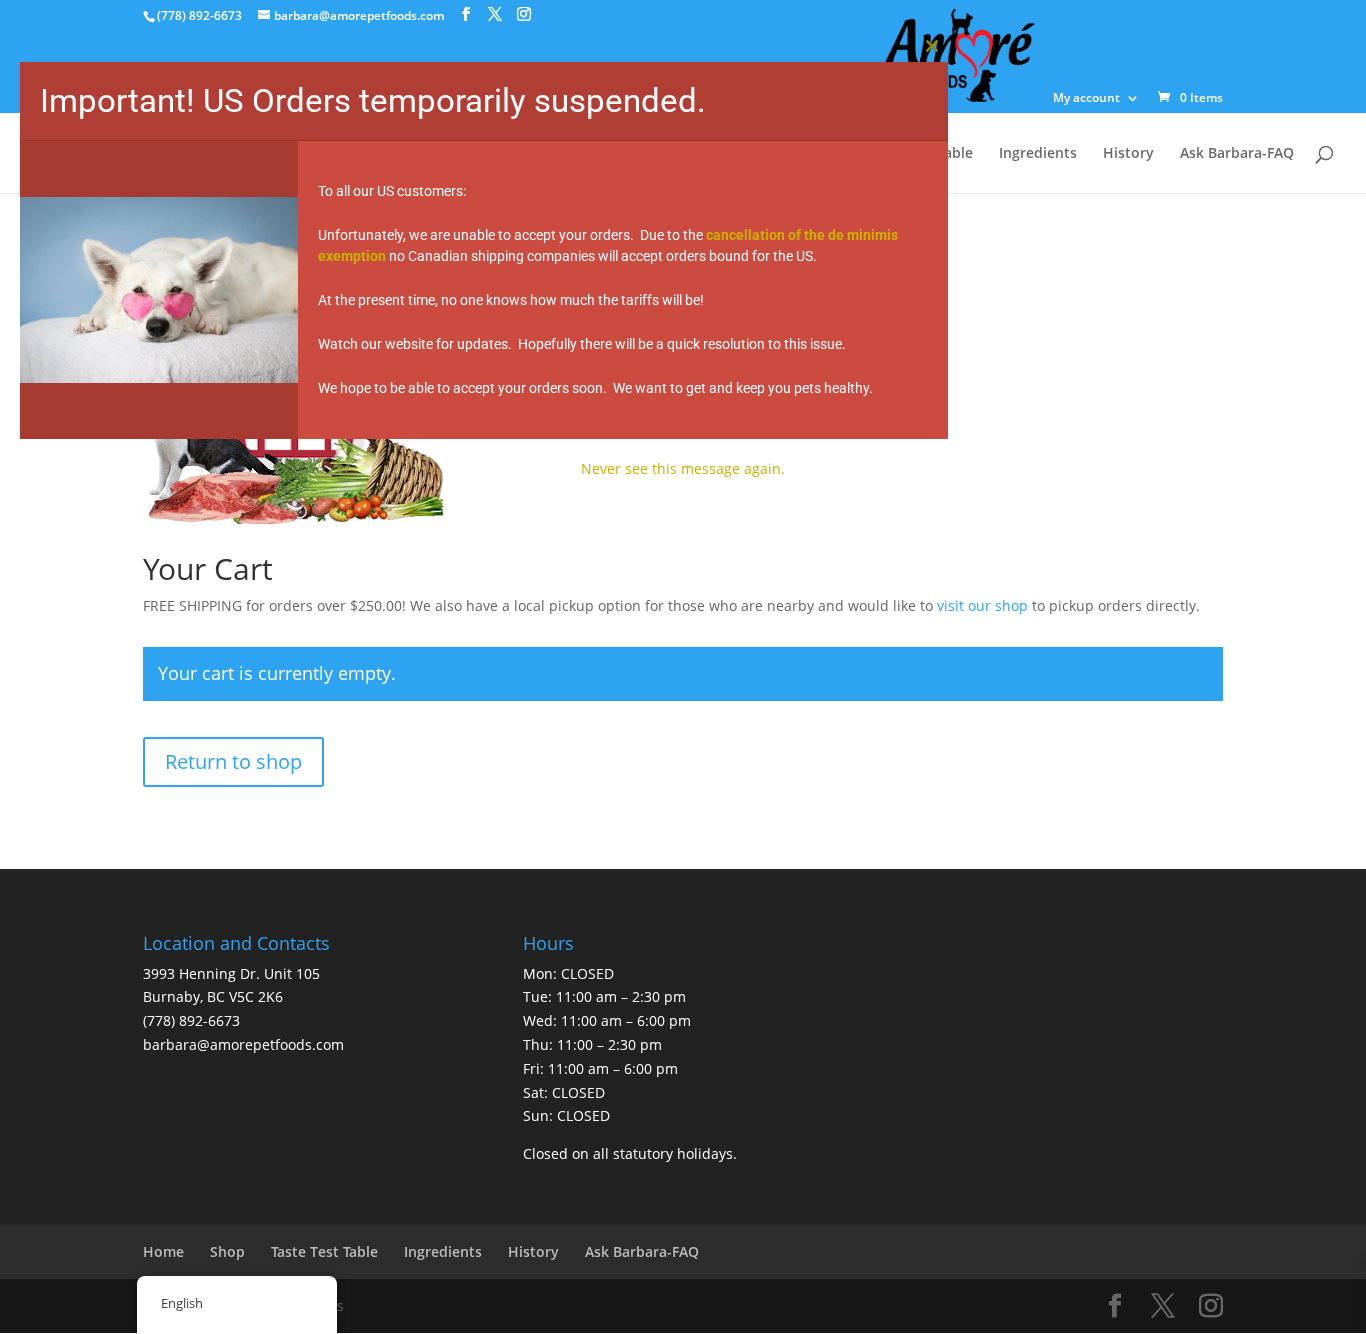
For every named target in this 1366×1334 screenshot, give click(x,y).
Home (163, 1251)
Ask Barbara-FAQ (642, 1251)
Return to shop (233, 761)
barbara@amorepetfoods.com (243, 1044)
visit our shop (982, 605)
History (533, 1251)
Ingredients (443, 1251)
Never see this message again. (683, 468)
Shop (227, 1251)
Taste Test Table (324, 1251)
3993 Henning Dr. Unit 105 (231, 973)
